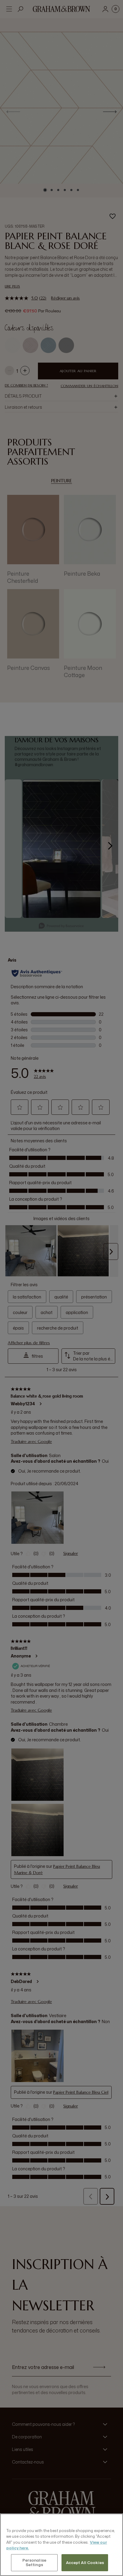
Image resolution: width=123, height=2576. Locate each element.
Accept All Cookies (85, 2563)
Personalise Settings (34, 2563)
